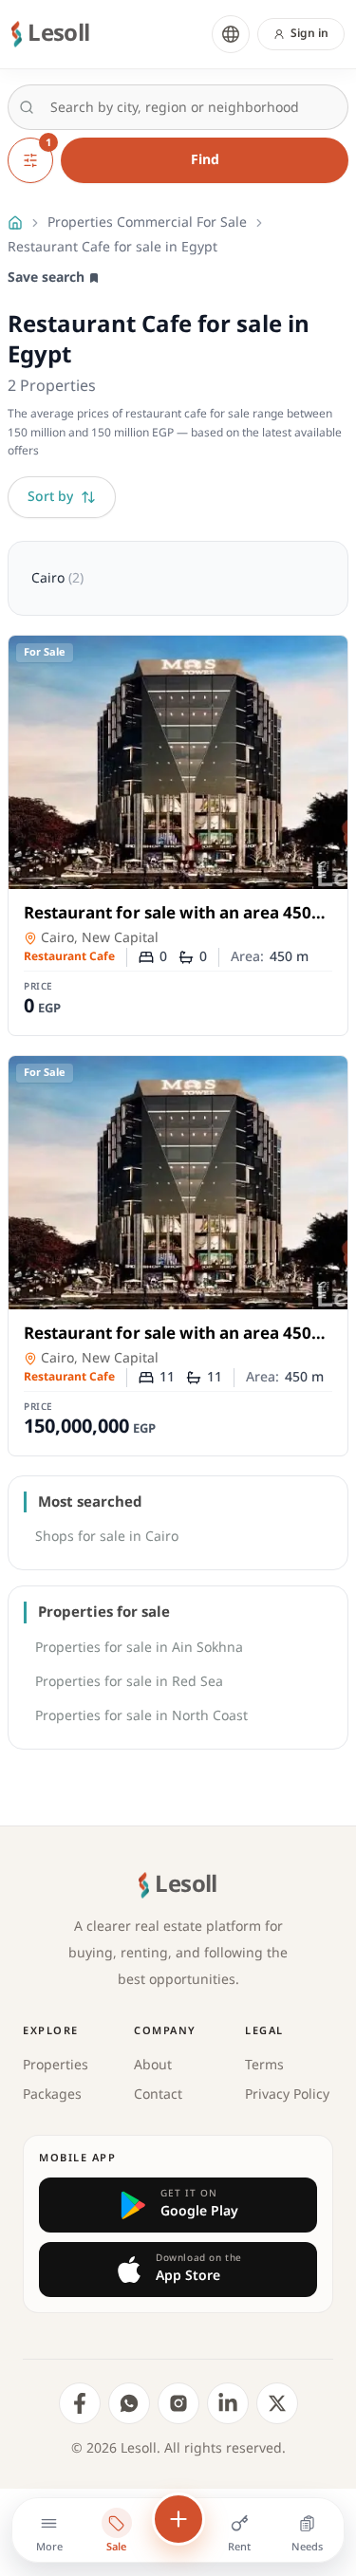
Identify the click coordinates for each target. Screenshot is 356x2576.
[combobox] (178, 107)
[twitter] (277, 2403)
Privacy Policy (287, 2094)
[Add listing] (178, 2519)
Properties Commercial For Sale (147, 223)
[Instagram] (178, 2403)
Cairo (57, 578)
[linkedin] (228, 2403)
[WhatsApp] (129, 2403)
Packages (52, 2094)
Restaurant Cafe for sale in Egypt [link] (112, 248)
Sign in (309, 34)
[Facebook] (80, 2403)
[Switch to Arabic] (231, 34)
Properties (56, 2065)
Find (205, 160)
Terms (264, 2065)
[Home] (15, 223)
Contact (158, 2094)
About (153, 2065)
